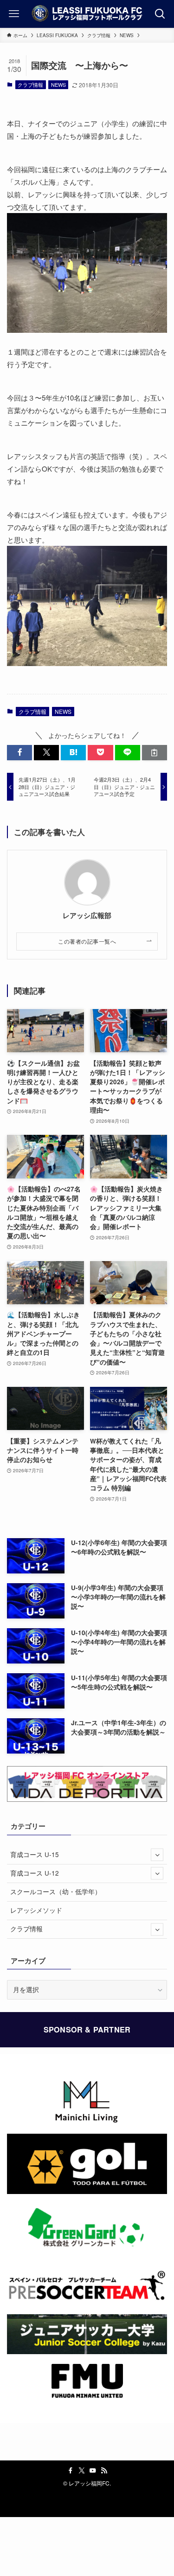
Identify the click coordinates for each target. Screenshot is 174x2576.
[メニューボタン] (14, 14)
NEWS (58, 84)
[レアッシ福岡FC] (87, 14)
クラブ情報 (30, 84)
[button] (19, 753)
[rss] (104, 2471)
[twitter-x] (82, 2471)
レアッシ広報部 (87, 916)
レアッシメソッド (36, 1910)
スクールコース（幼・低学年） (56, 1892)
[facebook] (71, 2471)
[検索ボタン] (160, 14)
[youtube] (93, 2471)
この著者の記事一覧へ (87, 941)
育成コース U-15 (35, 1854)
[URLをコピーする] (155, 753)
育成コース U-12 (35, 1873)
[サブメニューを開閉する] (157, 1854)
